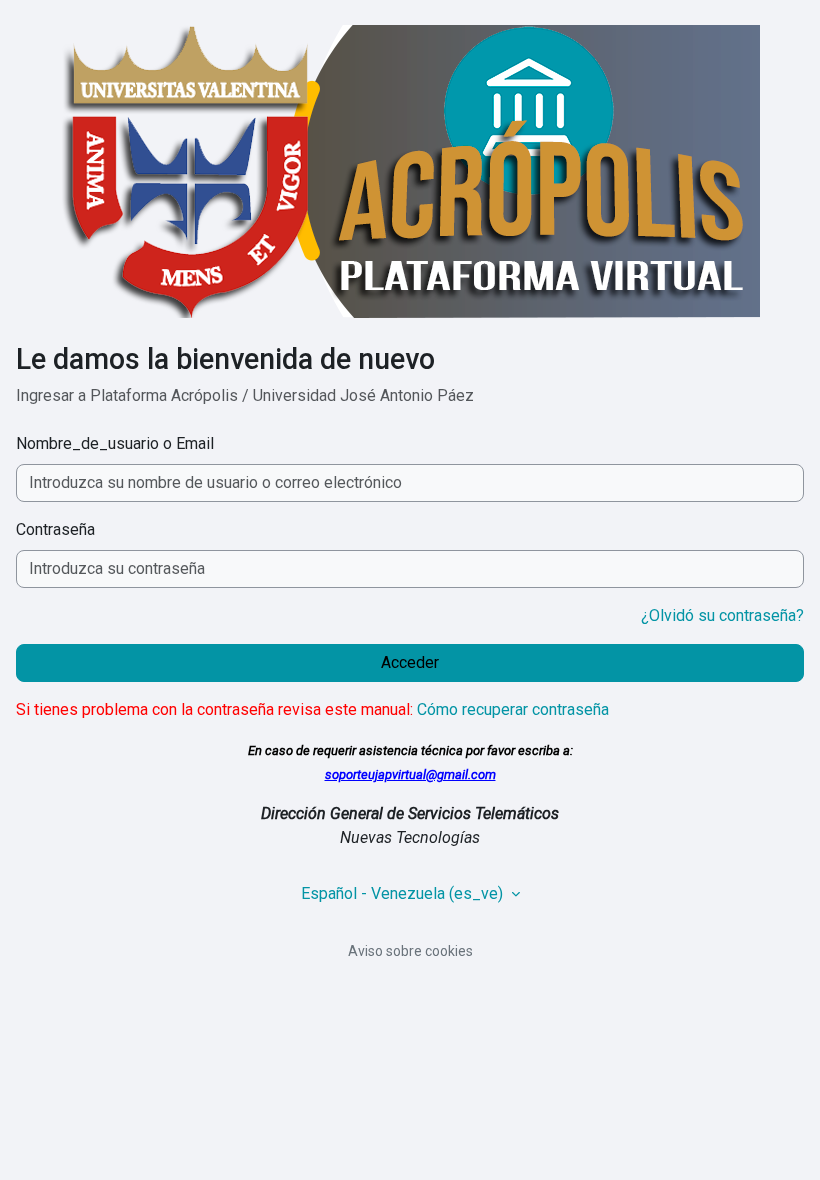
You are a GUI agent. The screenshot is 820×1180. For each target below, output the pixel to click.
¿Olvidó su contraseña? (722, 615)
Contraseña (55, 529)
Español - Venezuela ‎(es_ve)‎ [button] (404, 893)
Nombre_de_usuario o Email (115, 443)
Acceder (410, 662)
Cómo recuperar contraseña (513, 709)
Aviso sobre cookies (410, 951)
